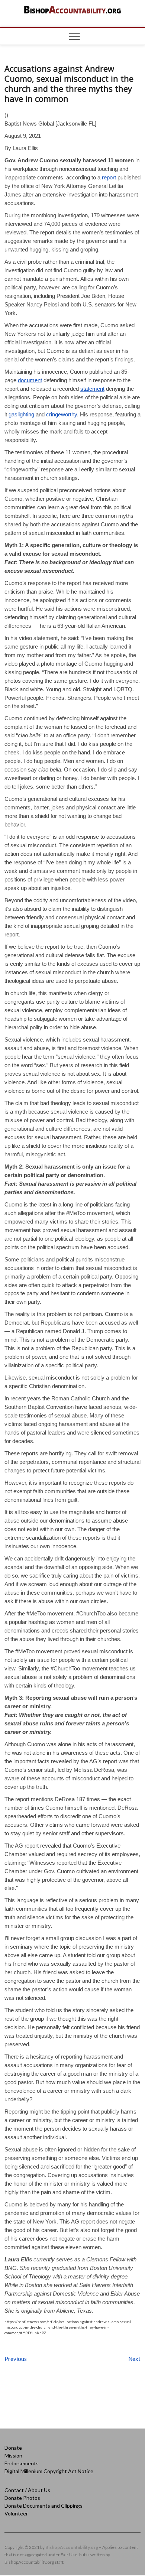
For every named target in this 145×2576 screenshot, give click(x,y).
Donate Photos (22, 2498)
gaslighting (21, 414)
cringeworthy (62, 414)
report (109, 177)
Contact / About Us (27, 2490)
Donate (13, 2448)
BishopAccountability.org (72, 2547)
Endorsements (22, 2463)
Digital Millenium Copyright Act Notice (49, 2471)
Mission (13, 2455)
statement (92, 389)
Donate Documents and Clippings (43, 2506)
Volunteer (16, 2513)
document (30, 380)
